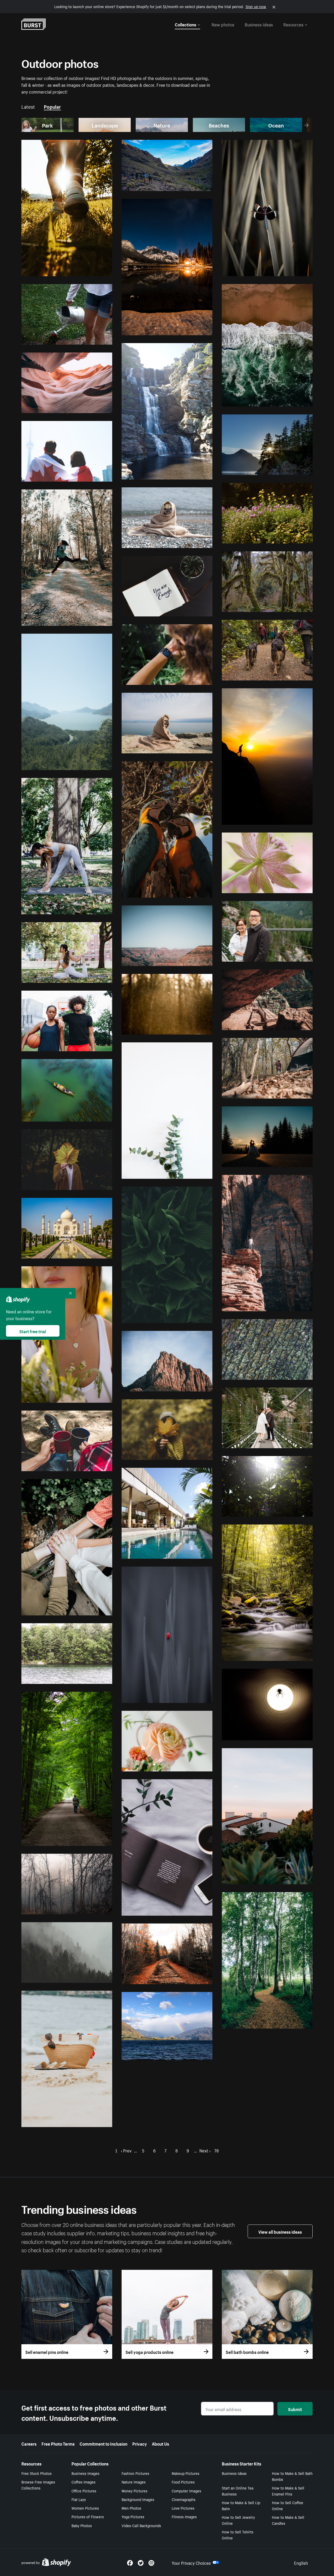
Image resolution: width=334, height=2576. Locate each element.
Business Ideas (234, 2473)
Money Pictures (135, 2491)
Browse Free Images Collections (38, 2485)
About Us (160, 2443)
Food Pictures (183, 2482)
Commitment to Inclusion (103, 2443)
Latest (28, 106)
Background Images (138, 2499)
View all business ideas (280, 2231)
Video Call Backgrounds (141, 2525)
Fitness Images (184, 2516)
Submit (295, 2409)
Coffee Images (83, 2482)
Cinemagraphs (184, 2499)
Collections (186, 24)
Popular (52, 106)
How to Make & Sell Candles (288, 2520)
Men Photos (131, 2508)
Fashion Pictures (135, 2473)
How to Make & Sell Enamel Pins (288, 2491)
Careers (29, 2443)
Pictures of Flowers (88, 2516)
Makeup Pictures (186, 2473)
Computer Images (186, 2491)
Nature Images (134, 2482)
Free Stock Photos (37, 2473)
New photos (223, 24)
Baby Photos (82, 2525)
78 (216, 2150)
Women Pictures (85, 2508)
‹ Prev (126, 2150)
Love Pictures (183, 2508)
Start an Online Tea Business (238, 2491)
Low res (94, 270)
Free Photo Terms (58, 2443)
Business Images (85, 2473)
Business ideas (259, 24)
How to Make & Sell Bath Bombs (292, 2476)
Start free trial (33, 1331)
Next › (205, 2150)
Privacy (140, 2443)
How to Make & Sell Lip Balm (241, 2505)
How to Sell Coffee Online (288, 2505)
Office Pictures (84, 2491)
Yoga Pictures (133, 2516)
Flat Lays (79, 2499)
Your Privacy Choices (191, 2562)
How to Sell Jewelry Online (238, 2520)
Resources (293, 24)
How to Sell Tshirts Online (238, 2535)
